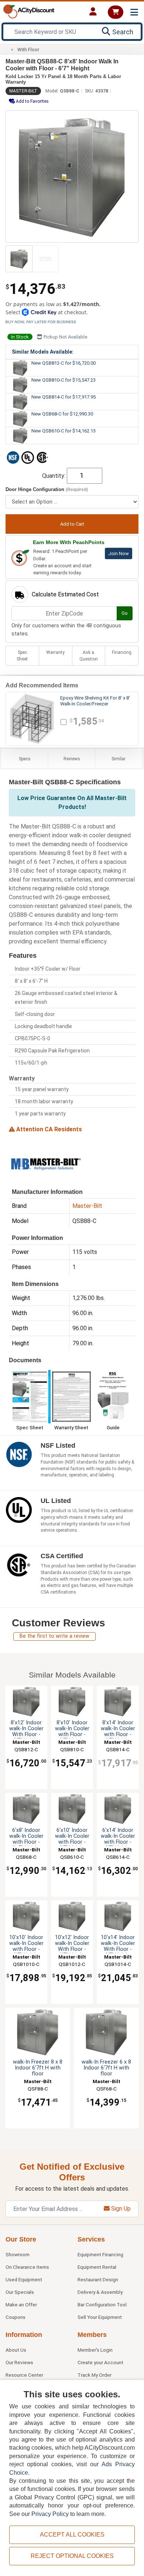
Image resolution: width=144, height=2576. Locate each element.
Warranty (55, 652)
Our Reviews (19, 2362)
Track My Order (95, 2375)
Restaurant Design (98, 2279)
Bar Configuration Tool (102, 2305)
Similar (119, 759)
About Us (16, 2350)
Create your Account (100, 2362)
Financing (122, 652)
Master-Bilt (23, 91)
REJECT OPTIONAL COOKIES (72, 2556)
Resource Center (24, 2375)
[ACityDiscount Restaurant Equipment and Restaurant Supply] (29, 11)
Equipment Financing (100, 2254)
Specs (25, 759)
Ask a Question (89, 656)
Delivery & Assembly (100, 2292)
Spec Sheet (22, 656)
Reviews (72, 759)
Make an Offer (21, 2305)
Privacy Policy (50, 2514)
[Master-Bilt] (46, 1163)
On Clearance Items (27, 2267)
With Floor (28, 50)
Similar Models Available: (43, 352)
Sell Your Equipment (100, 2317)
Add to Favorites (32, 101)
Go (125, 613)
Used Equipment (24, 2279)
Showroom (18, 2254)
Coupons (16, 2317)
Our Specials (20, 2292)
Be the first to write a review (54, 1636)
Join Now (119, 553)
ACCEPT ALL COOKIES (72, 2535)
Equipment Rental (97, 2267)
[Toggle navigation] (134, 12)
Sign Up (120, 2209)
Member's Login (95, 2350)
